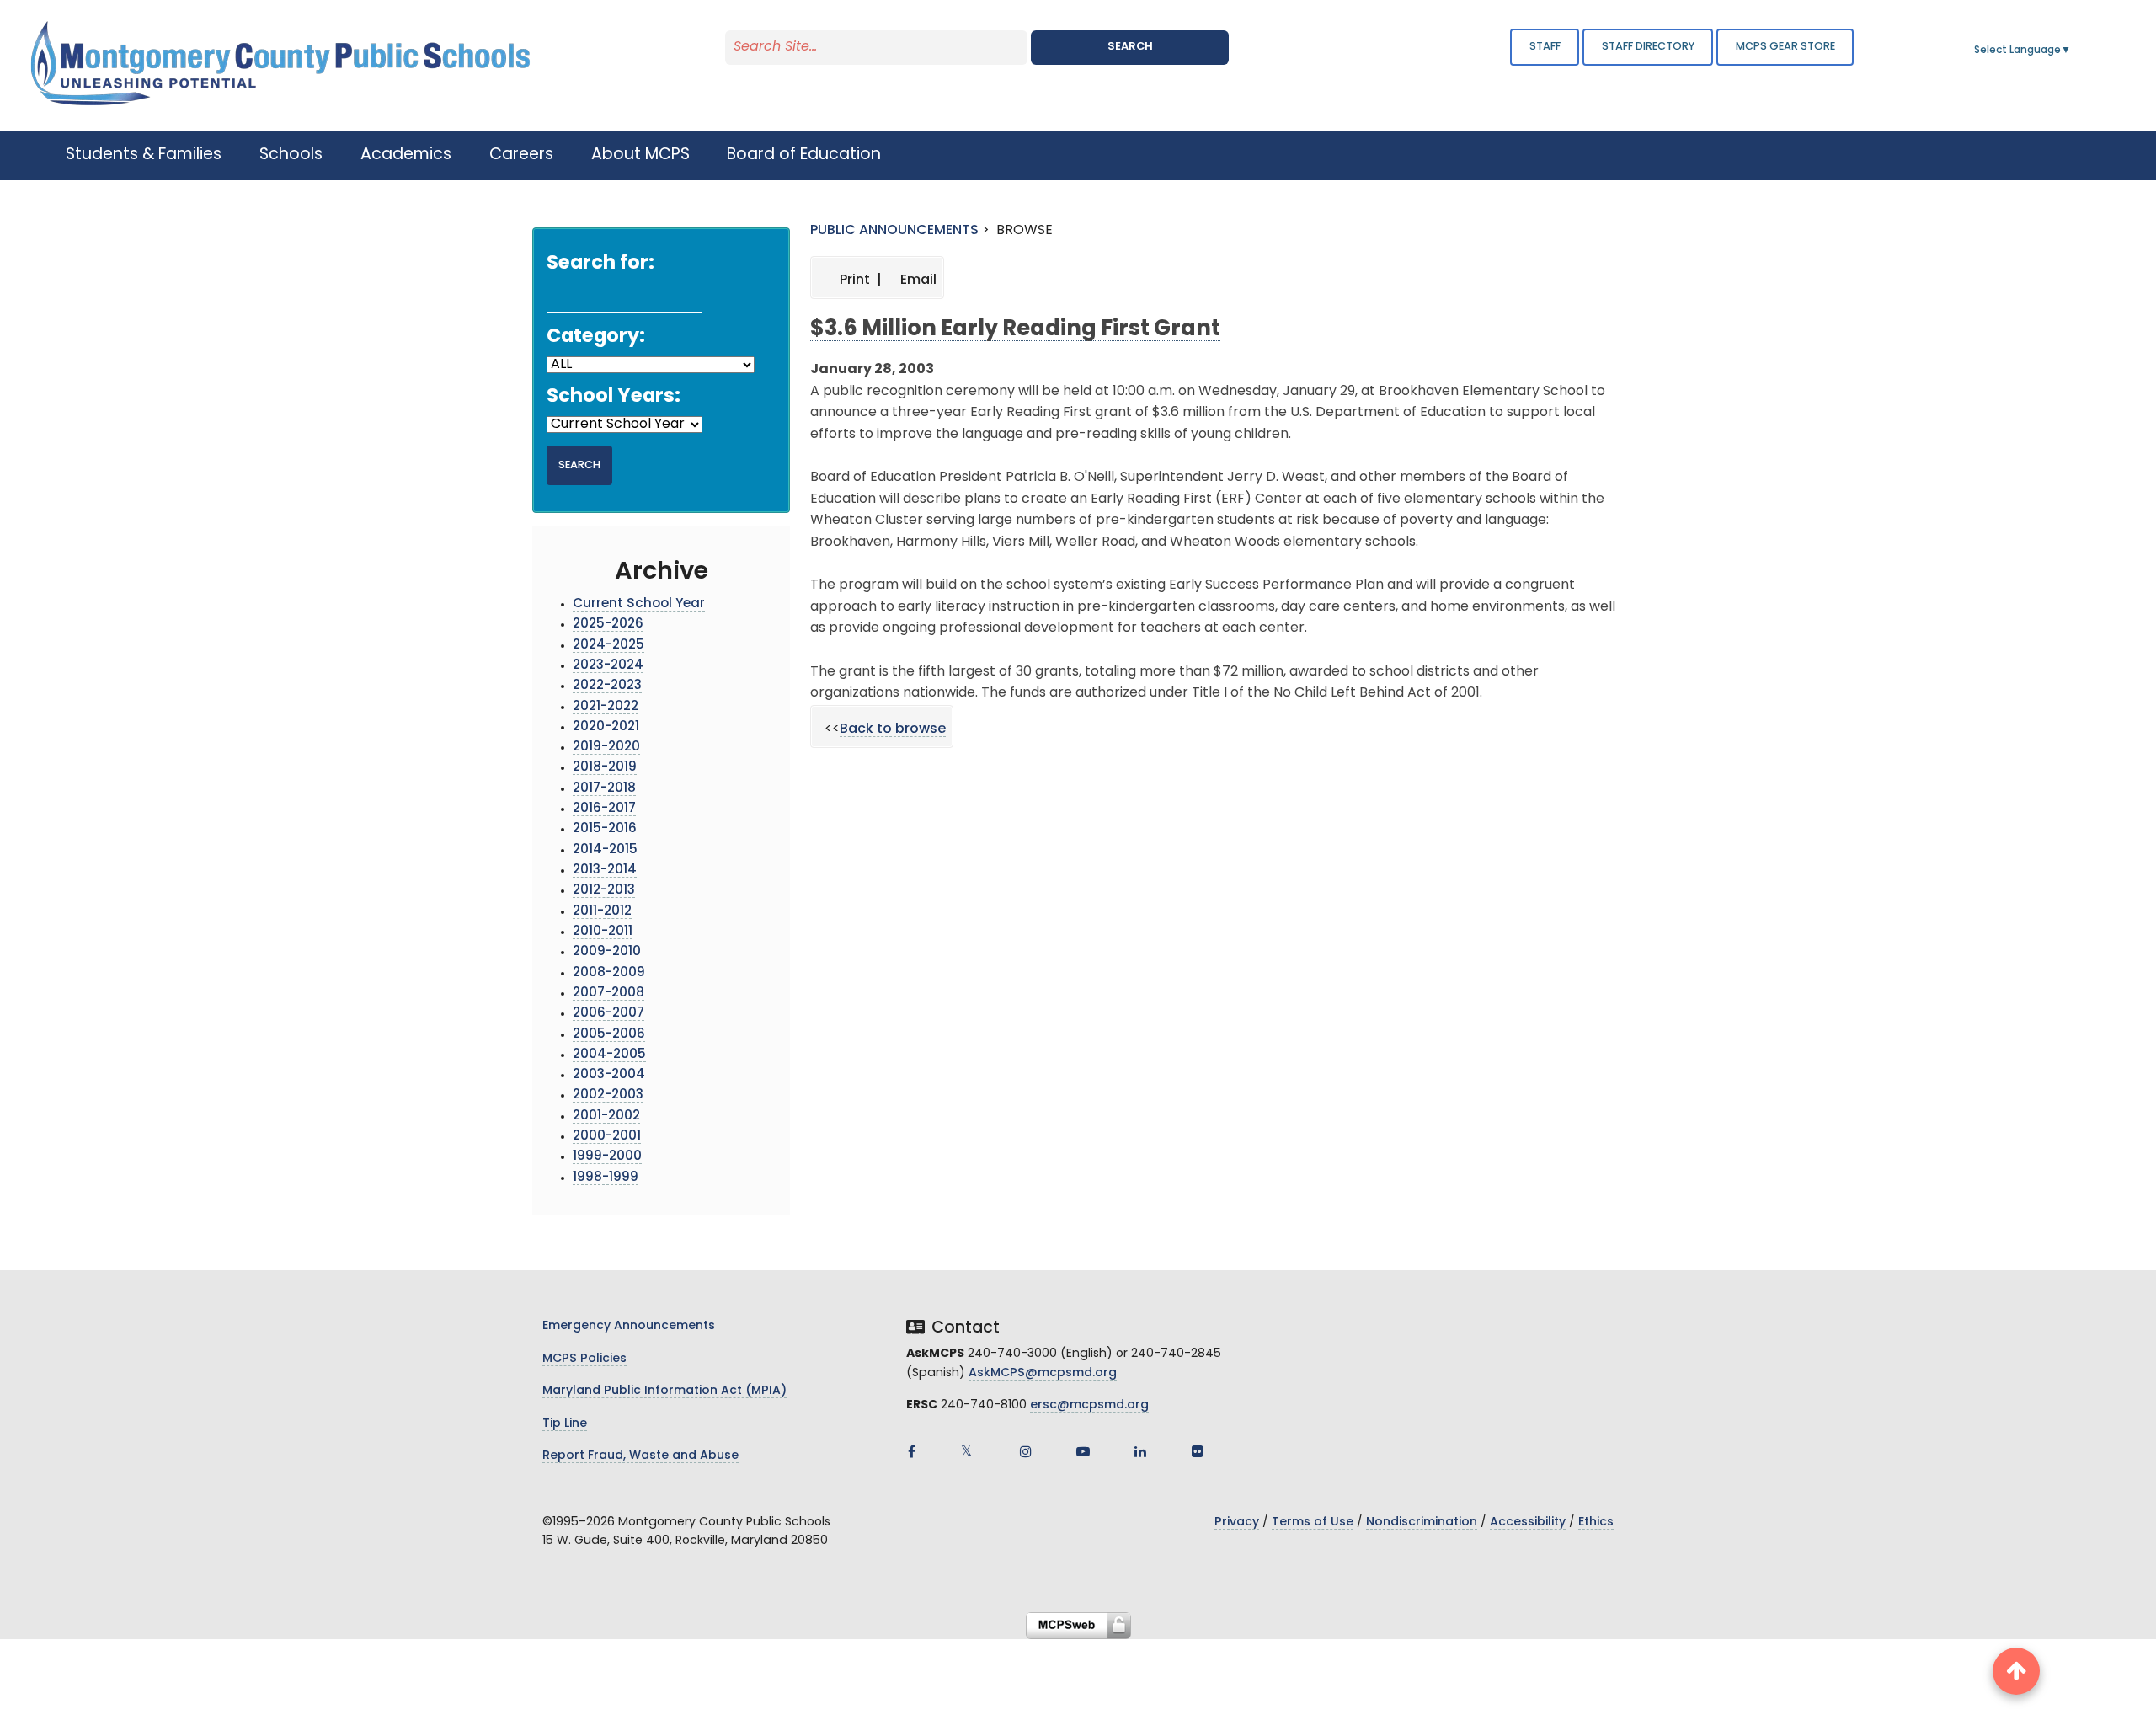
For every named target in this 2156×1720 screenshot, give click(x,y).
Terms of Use (1313, 1522)
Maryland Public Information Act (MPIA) (664, 1391)
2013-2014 (605, 871)
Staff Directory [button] (1648, 47)
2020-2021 (606, 727)
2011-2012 (602, 912)
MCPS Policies (584, 1359)
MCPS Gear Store (1785, 47)
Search (1130, 47)
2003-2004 (609, 1075)
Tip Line (565, 1424)
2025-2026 (608, 625)
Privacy (1237, 1522)
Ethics (1596, 1522)
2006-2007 (608, 1014)
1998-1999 (606, 1178)
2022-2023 (607, 686)
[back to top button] (2016, 1671)
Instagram (1026, 1451)
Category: (596, 337)
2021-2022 (606, 707)
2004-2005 (609, 1055)
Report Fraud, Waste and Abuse (640, 1456)
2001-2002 (606, 1116)
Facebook (911, 1451)
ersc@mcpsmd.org (1089, 1405)
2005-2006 (609, 1035)
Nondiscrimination (1422, 1522)
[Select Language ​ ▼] (2072, 51)
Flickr (1198, 1451)
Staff (1545, 47)
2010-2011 (603, 932)
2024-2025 (608, 646)
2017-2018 (604, 789)
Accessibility (1528, 1522)
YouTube (1083, 1451)
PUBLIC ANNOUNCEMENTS (894, 231)
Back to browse (893, 729)
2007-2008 (608, 994)
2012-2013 (604, 891)
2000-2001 (607, 1137)
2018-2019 (605, 768)
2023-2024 (608, 666)
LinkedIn (1140, 1451)
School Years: (614, 397)
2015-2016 (605, 829)
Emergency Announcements (629, 1326)
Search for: (600, 264)
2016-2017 (604, 809)
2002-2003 (608, 1095)
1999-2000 (607, 1157)
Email (917, 280)
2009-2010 (607, 952)
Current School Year (639, 604)
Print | (859, 280)
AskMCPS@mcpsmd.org (1043, 1373)
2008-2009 (609, 973)
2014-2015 (605, 850)
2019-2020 (606, 748)
